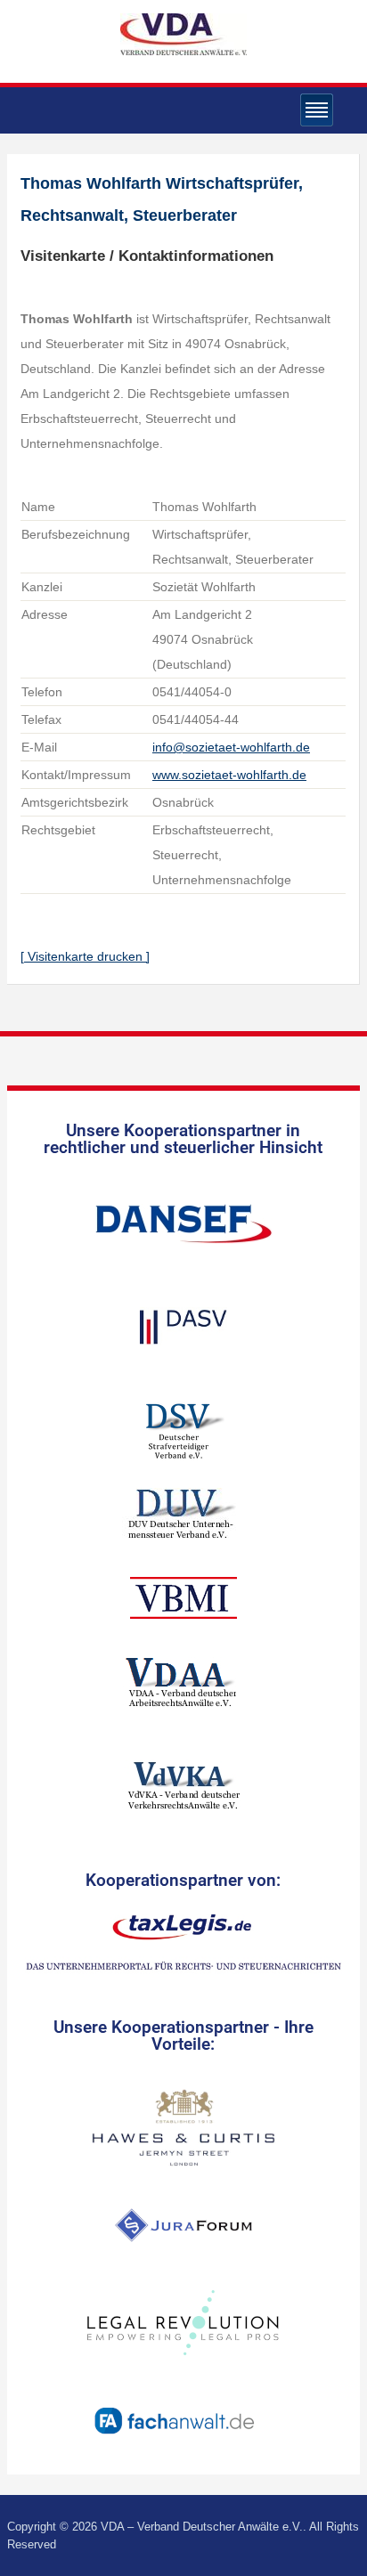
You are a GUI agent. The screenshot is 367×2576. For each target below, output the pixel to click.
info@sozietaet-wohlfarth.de (231, 747)
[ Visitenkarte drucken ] (85, 956)
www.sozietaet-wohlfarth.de (229, 775)
